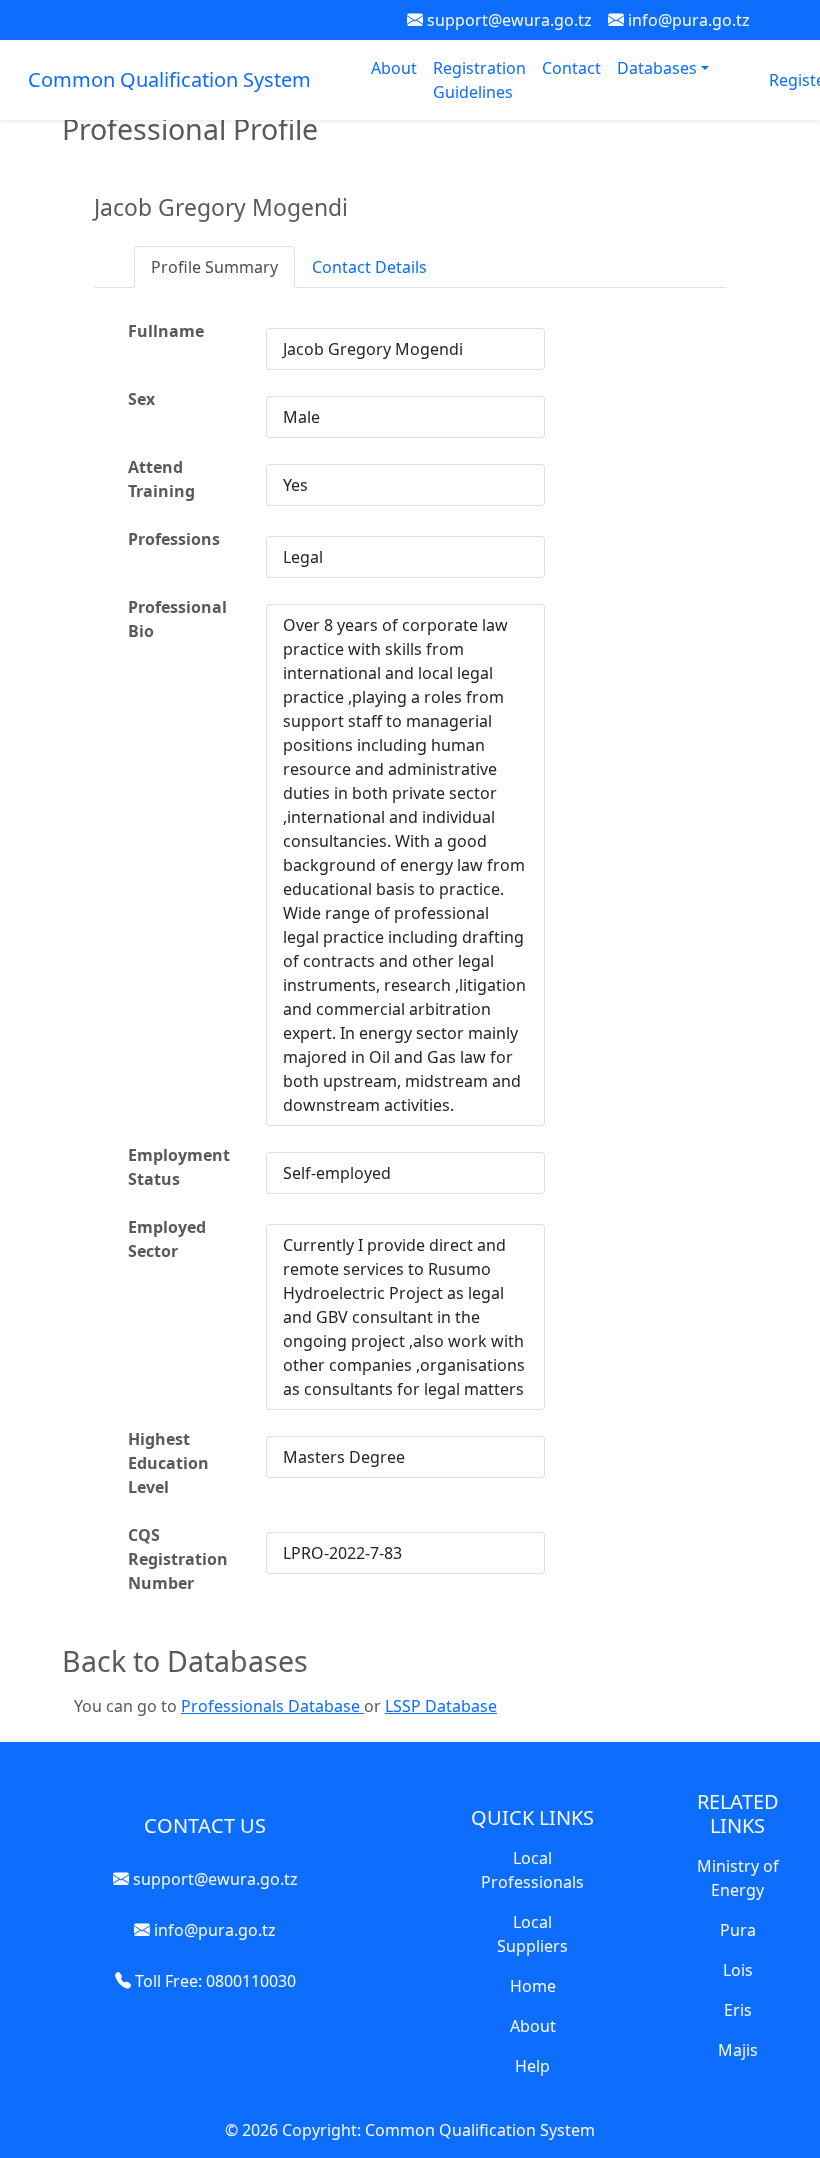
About (394, 68)
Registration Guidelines (479, 80)
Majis (738, 2050)
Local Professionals (532, 1870)
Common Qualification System (169, 79)
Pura (738, 1930)
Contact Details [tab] (369, 267)
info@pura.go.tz (687, 20)
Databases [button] (659, 68)
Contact (571, 68)
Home (533, 1986)
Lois (738, 1970)
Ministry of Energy (738, 1878)
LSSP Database (441, 1706)
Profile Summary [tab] (214, 267)
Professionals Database (272, 1706)
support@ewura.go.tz (507, 20)
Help (532, 2066)
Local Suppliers (532, 1934)
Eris (738, 2010)
